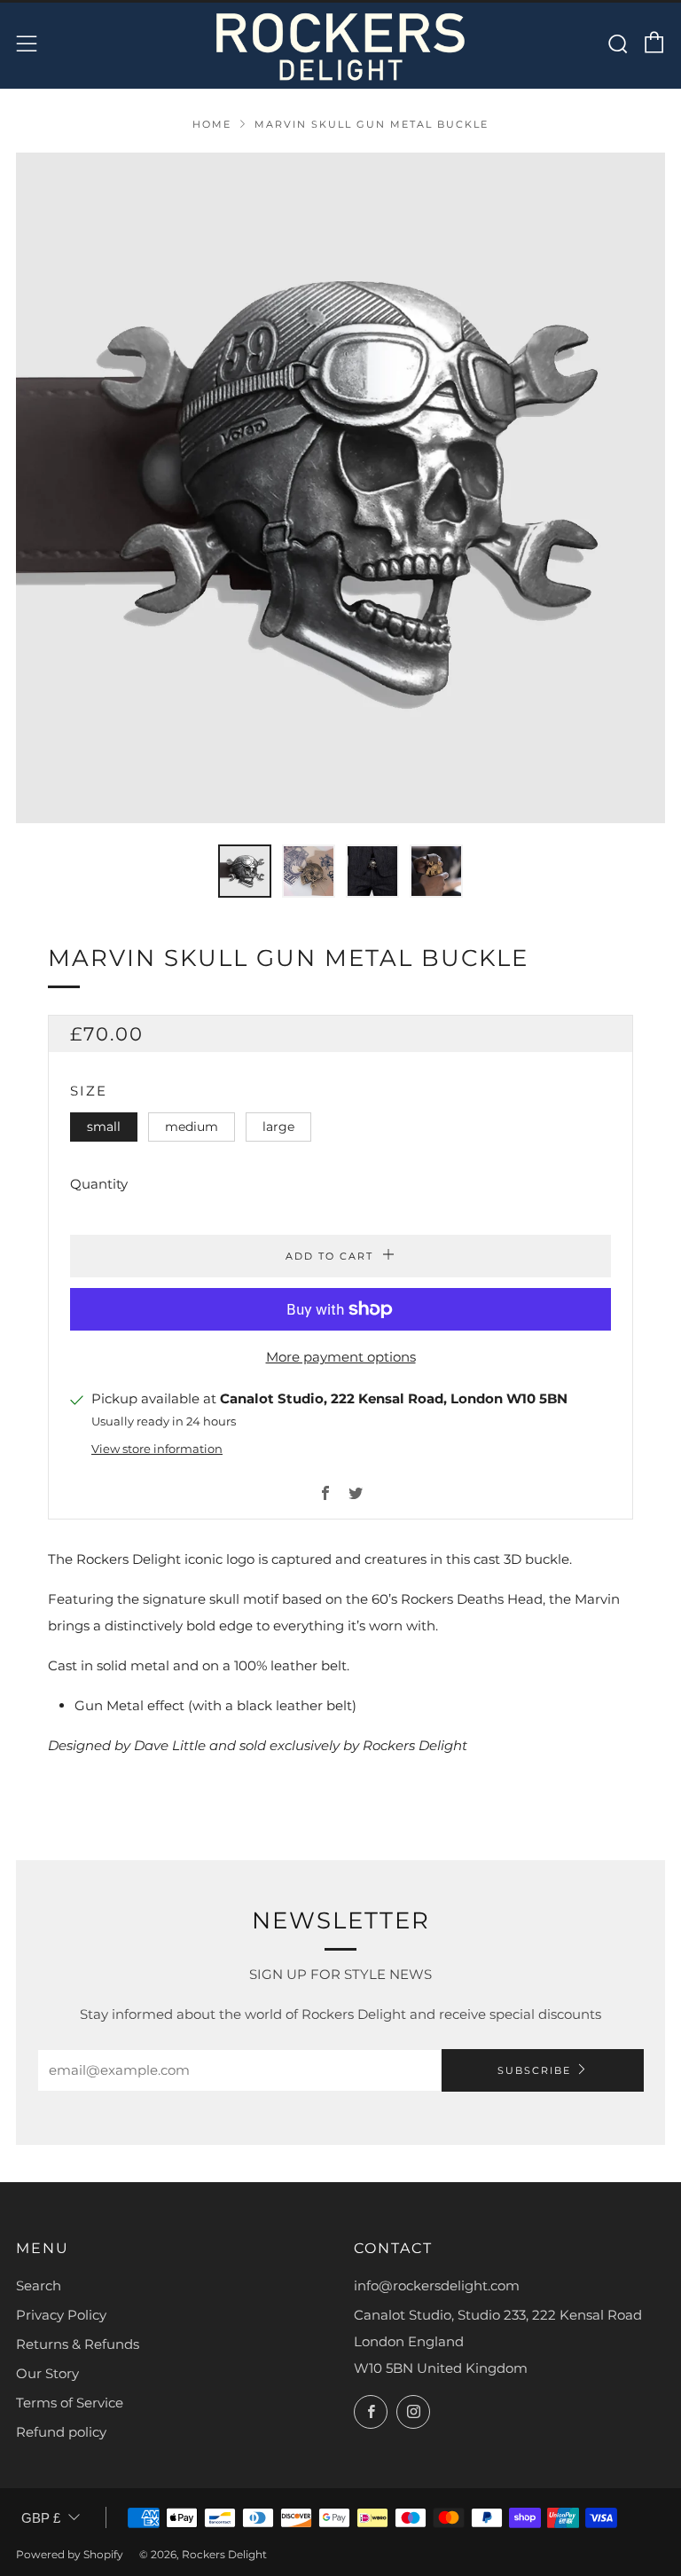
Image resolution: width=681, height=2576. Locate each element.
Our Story (47, 2373)
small (104, 1127)
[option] (340, 488)
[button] (245, 871)
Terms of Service (70, 2403)
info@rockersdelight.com (437, 2285)
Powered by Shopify (70, 2554)
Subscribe (534, 2070)
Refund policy (61, 2432)
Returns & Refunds (78, 2344)
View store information (157, 1449)
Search (39, 2285)
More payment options (341, 1357)
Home (212, 124)
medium (192, 1127)
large (278, 1127)
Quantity (99, 1184)
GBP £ (41, 2518)
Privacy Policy (61, 2315)
